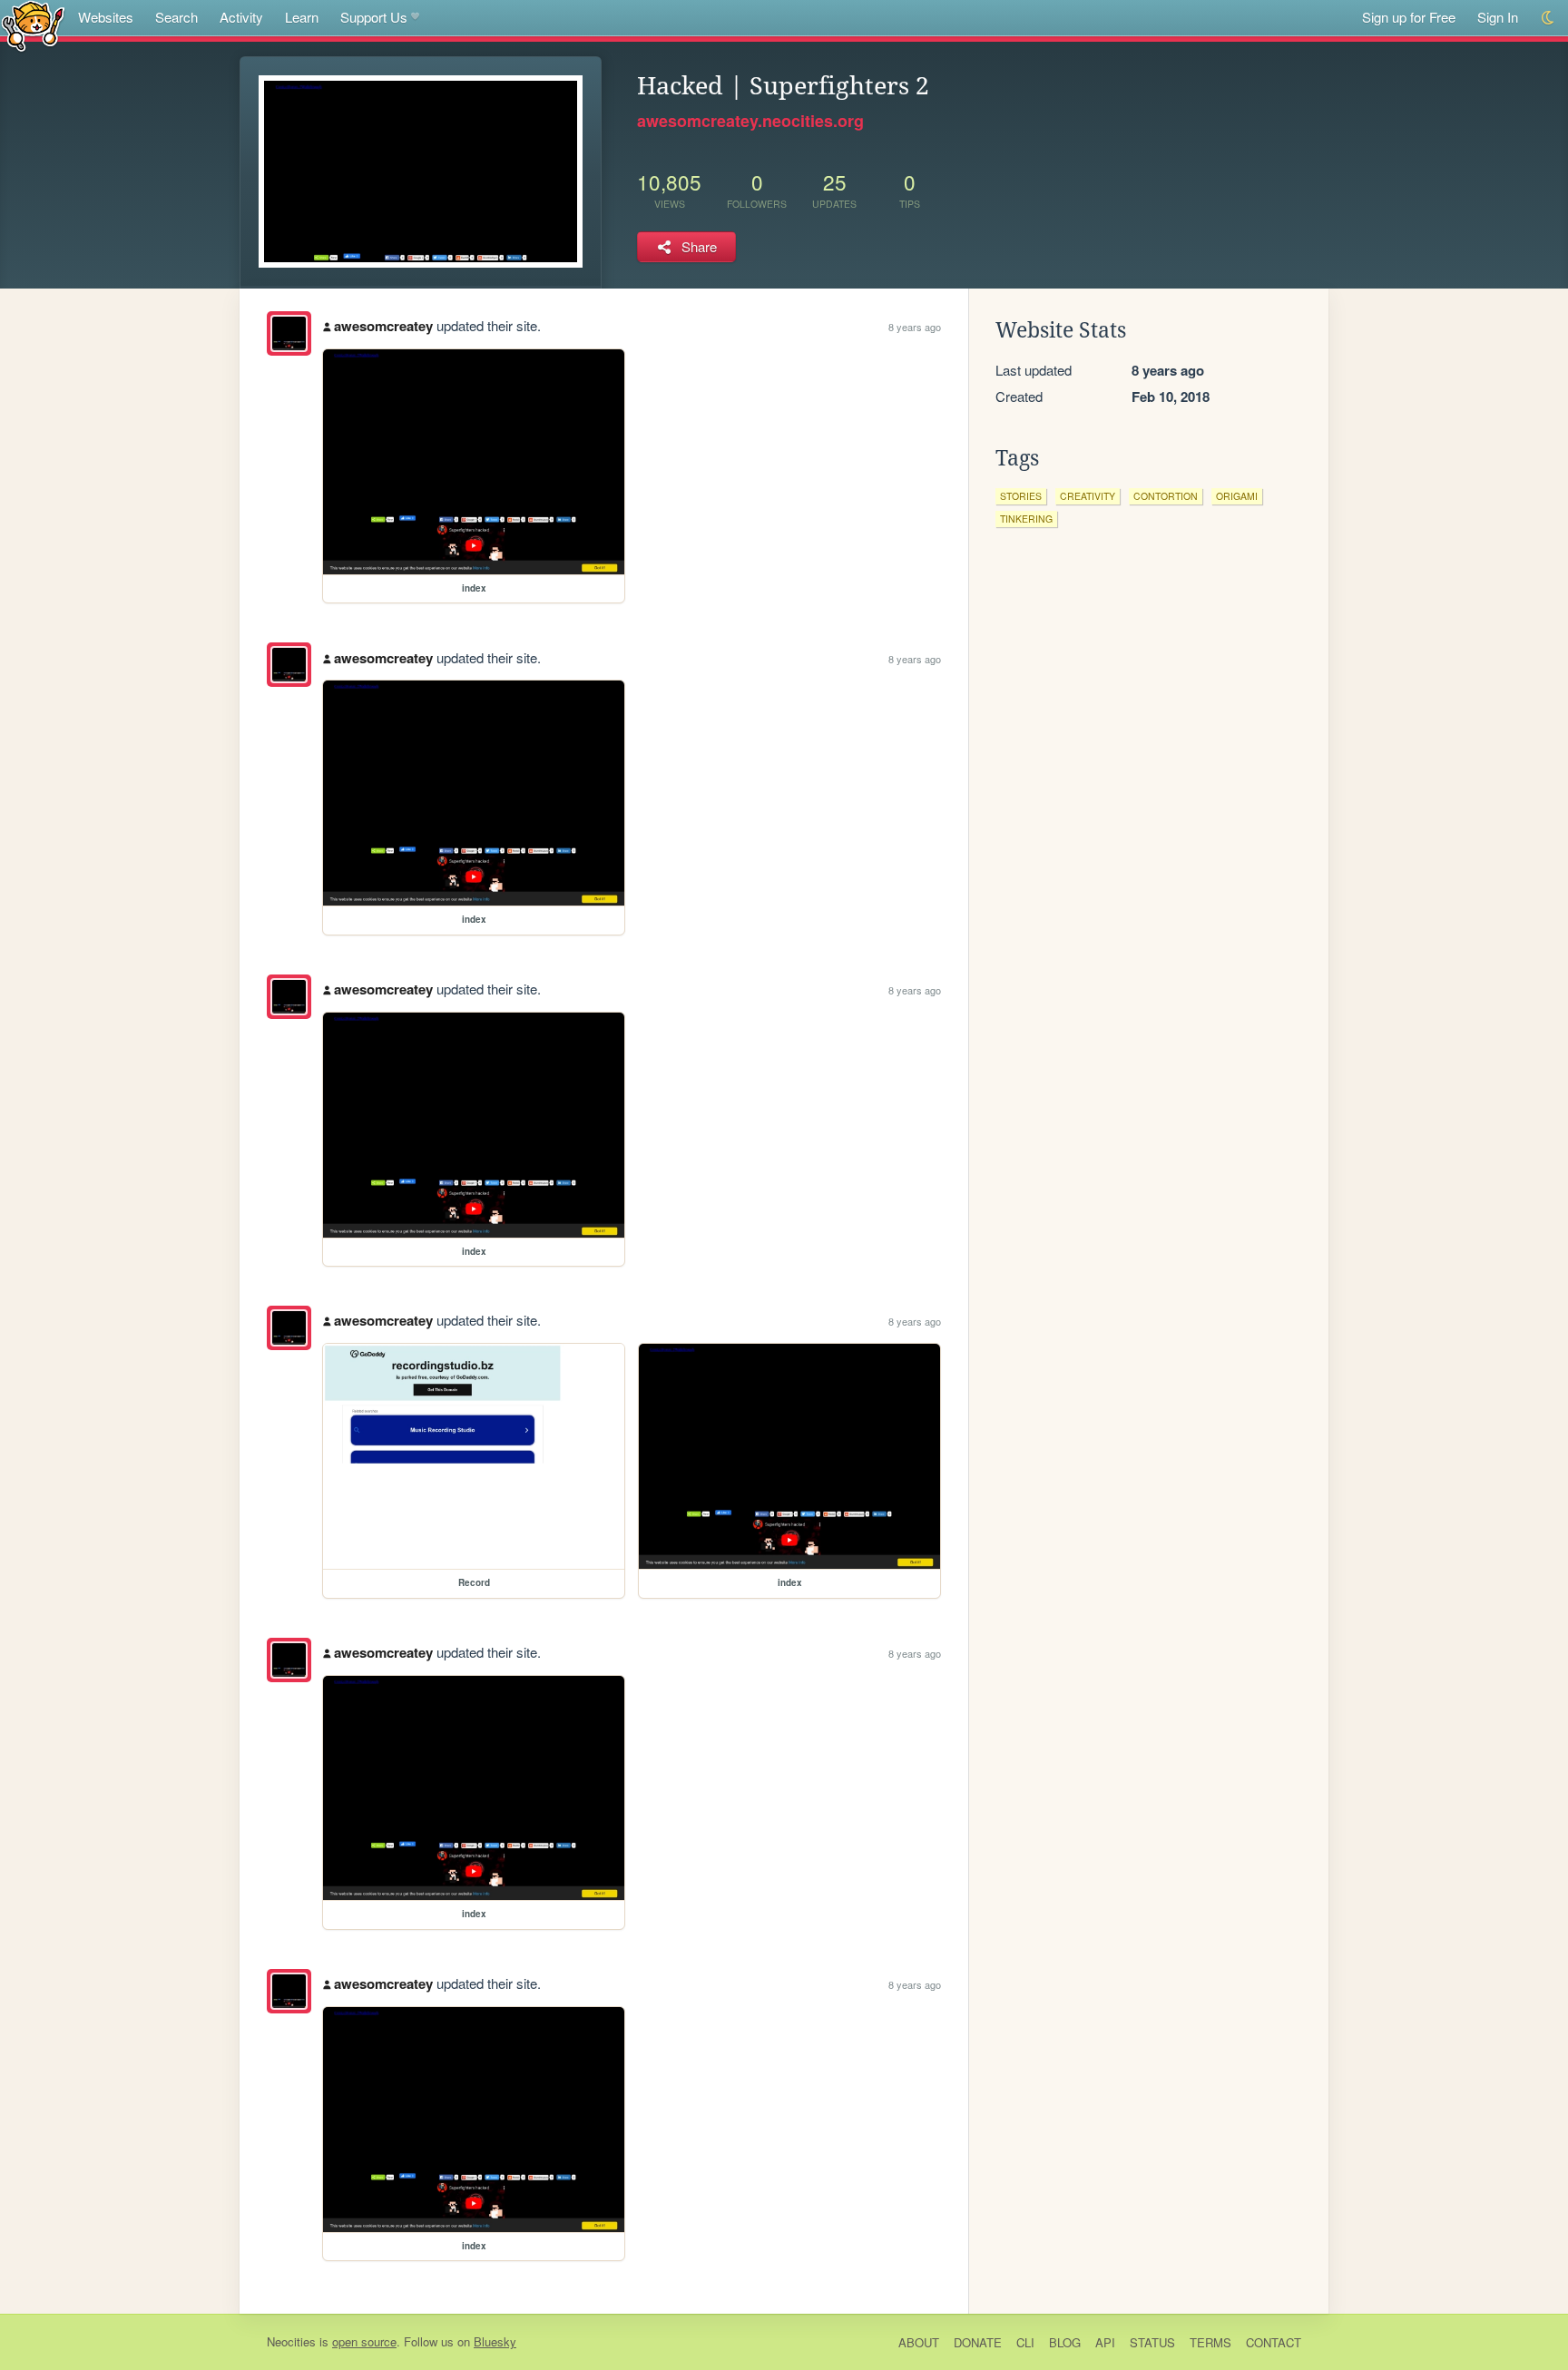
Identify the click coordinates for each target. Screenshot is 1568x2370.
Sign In (1498, 17)
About (919, 2342)
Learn (302, 17)
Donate (978, 2342)
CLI (1025, 2342)
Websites (106, 17)
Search (176, 17)
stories (1021, 496)
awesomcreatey (383, 326)
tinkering (1026, 519)
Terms (1210, 2342)
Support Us (374, 17)
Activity (241, 17)
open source (364, 2341)
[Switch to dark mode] (1548, 18)
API (1105, 2342)
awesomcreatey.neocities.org (750, 121)
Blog (1065, 2342)
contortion (1166, 496)
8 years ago (915, 327)
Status (1152, 2342)
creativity (1088, 496)
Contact (1274, 2342)
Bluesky (495, 2341)
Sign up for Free (1409, 17)
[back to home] (33, 25)
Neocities (291, 2341)
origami (1237, 496)
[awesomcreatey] (289, 333)
